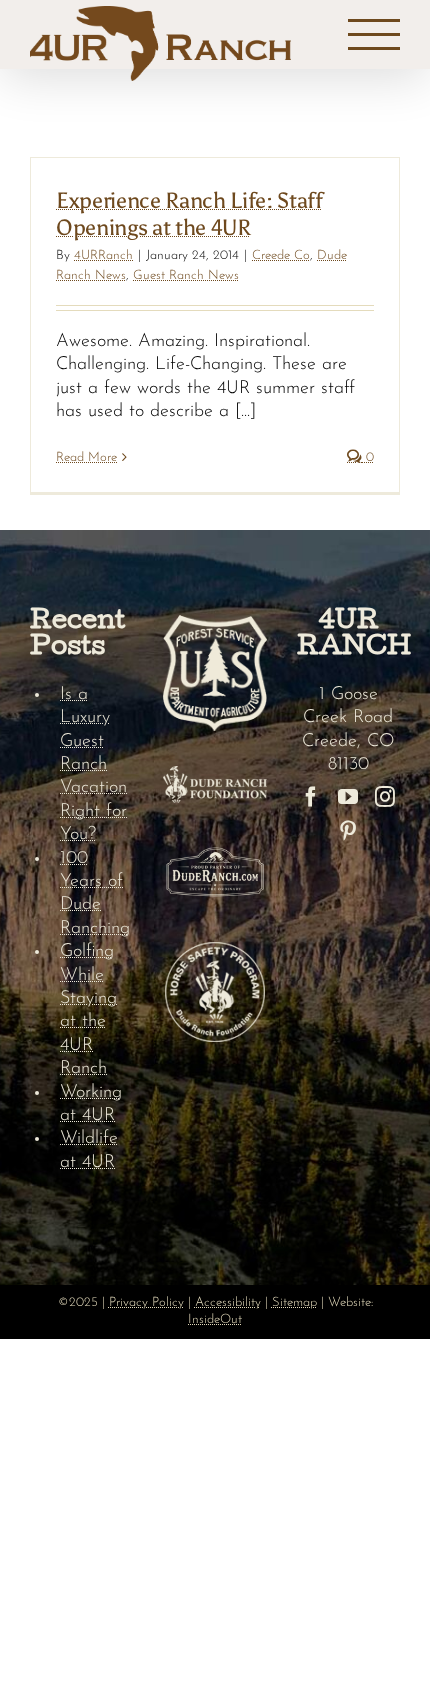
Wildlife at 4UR (89, 1150)
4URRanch (103, 255)
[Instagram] (385, 797)
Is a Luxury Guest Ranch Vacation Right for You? (93, 765)
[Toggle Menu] (374, 35)
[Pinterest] (348, 831)
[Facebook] (311, 797)
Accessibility (228, 1302)
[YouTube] (348, 797)
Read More (86, 457)
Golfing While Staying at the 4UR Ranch (88, 1010)
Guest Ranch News (186, 275)
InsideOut (215, 1319)
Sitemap (294, 1302)
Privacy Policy (146, 1302)
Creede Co (281, 255)
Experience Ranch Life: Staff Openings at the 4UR (189, 213)
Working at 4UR (91, 1104)
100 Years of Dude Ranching (95, 894)
